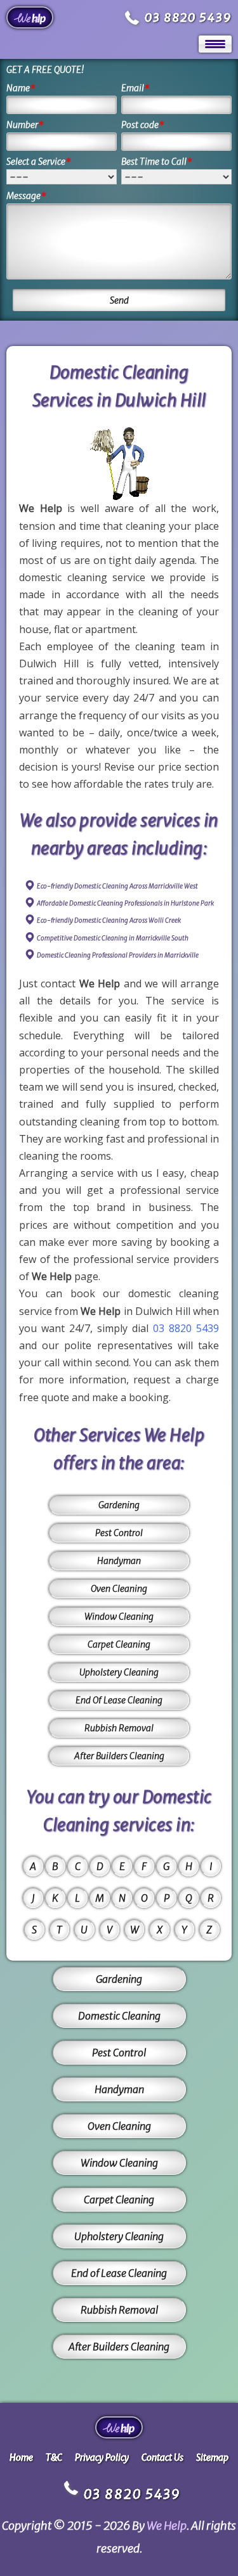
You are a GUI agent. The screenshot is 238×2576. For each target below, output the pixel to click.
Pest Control (119, 1533)
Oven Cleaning (119, 1589)
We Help (167, 2526)
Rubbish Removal (119, 1728)
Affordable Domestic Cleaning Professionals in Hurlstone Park (125, 903)
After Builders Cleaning (119, 1756)
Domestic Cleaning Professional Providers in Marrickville (118, 955)
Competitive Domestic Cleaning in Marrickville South (113, 938)
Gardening (119, 1505)
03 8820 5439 (188, 17)
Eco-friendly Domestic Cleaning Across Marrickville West (117, 886)
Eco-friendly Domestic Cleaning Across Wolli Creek (109, 920)
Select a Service (39, 162)
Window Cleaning (119, 1617)
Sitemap (212, 2457)
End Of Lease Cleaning (119, 1700)
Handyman (119, 1561)
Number (25, 125)
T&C (54, 2457)
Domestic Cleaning (119, 2016)
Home (21, 2457)
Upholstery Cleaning (119, 1672)
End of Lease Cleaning (119, 2273)
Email (136, 88)
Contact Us (162, 2457)
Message (26, 196)
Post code (143, 125)
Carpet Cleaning (119, 1644)
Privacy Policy (102, 2457)
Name (21, 88)
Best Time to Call (157, 162)
